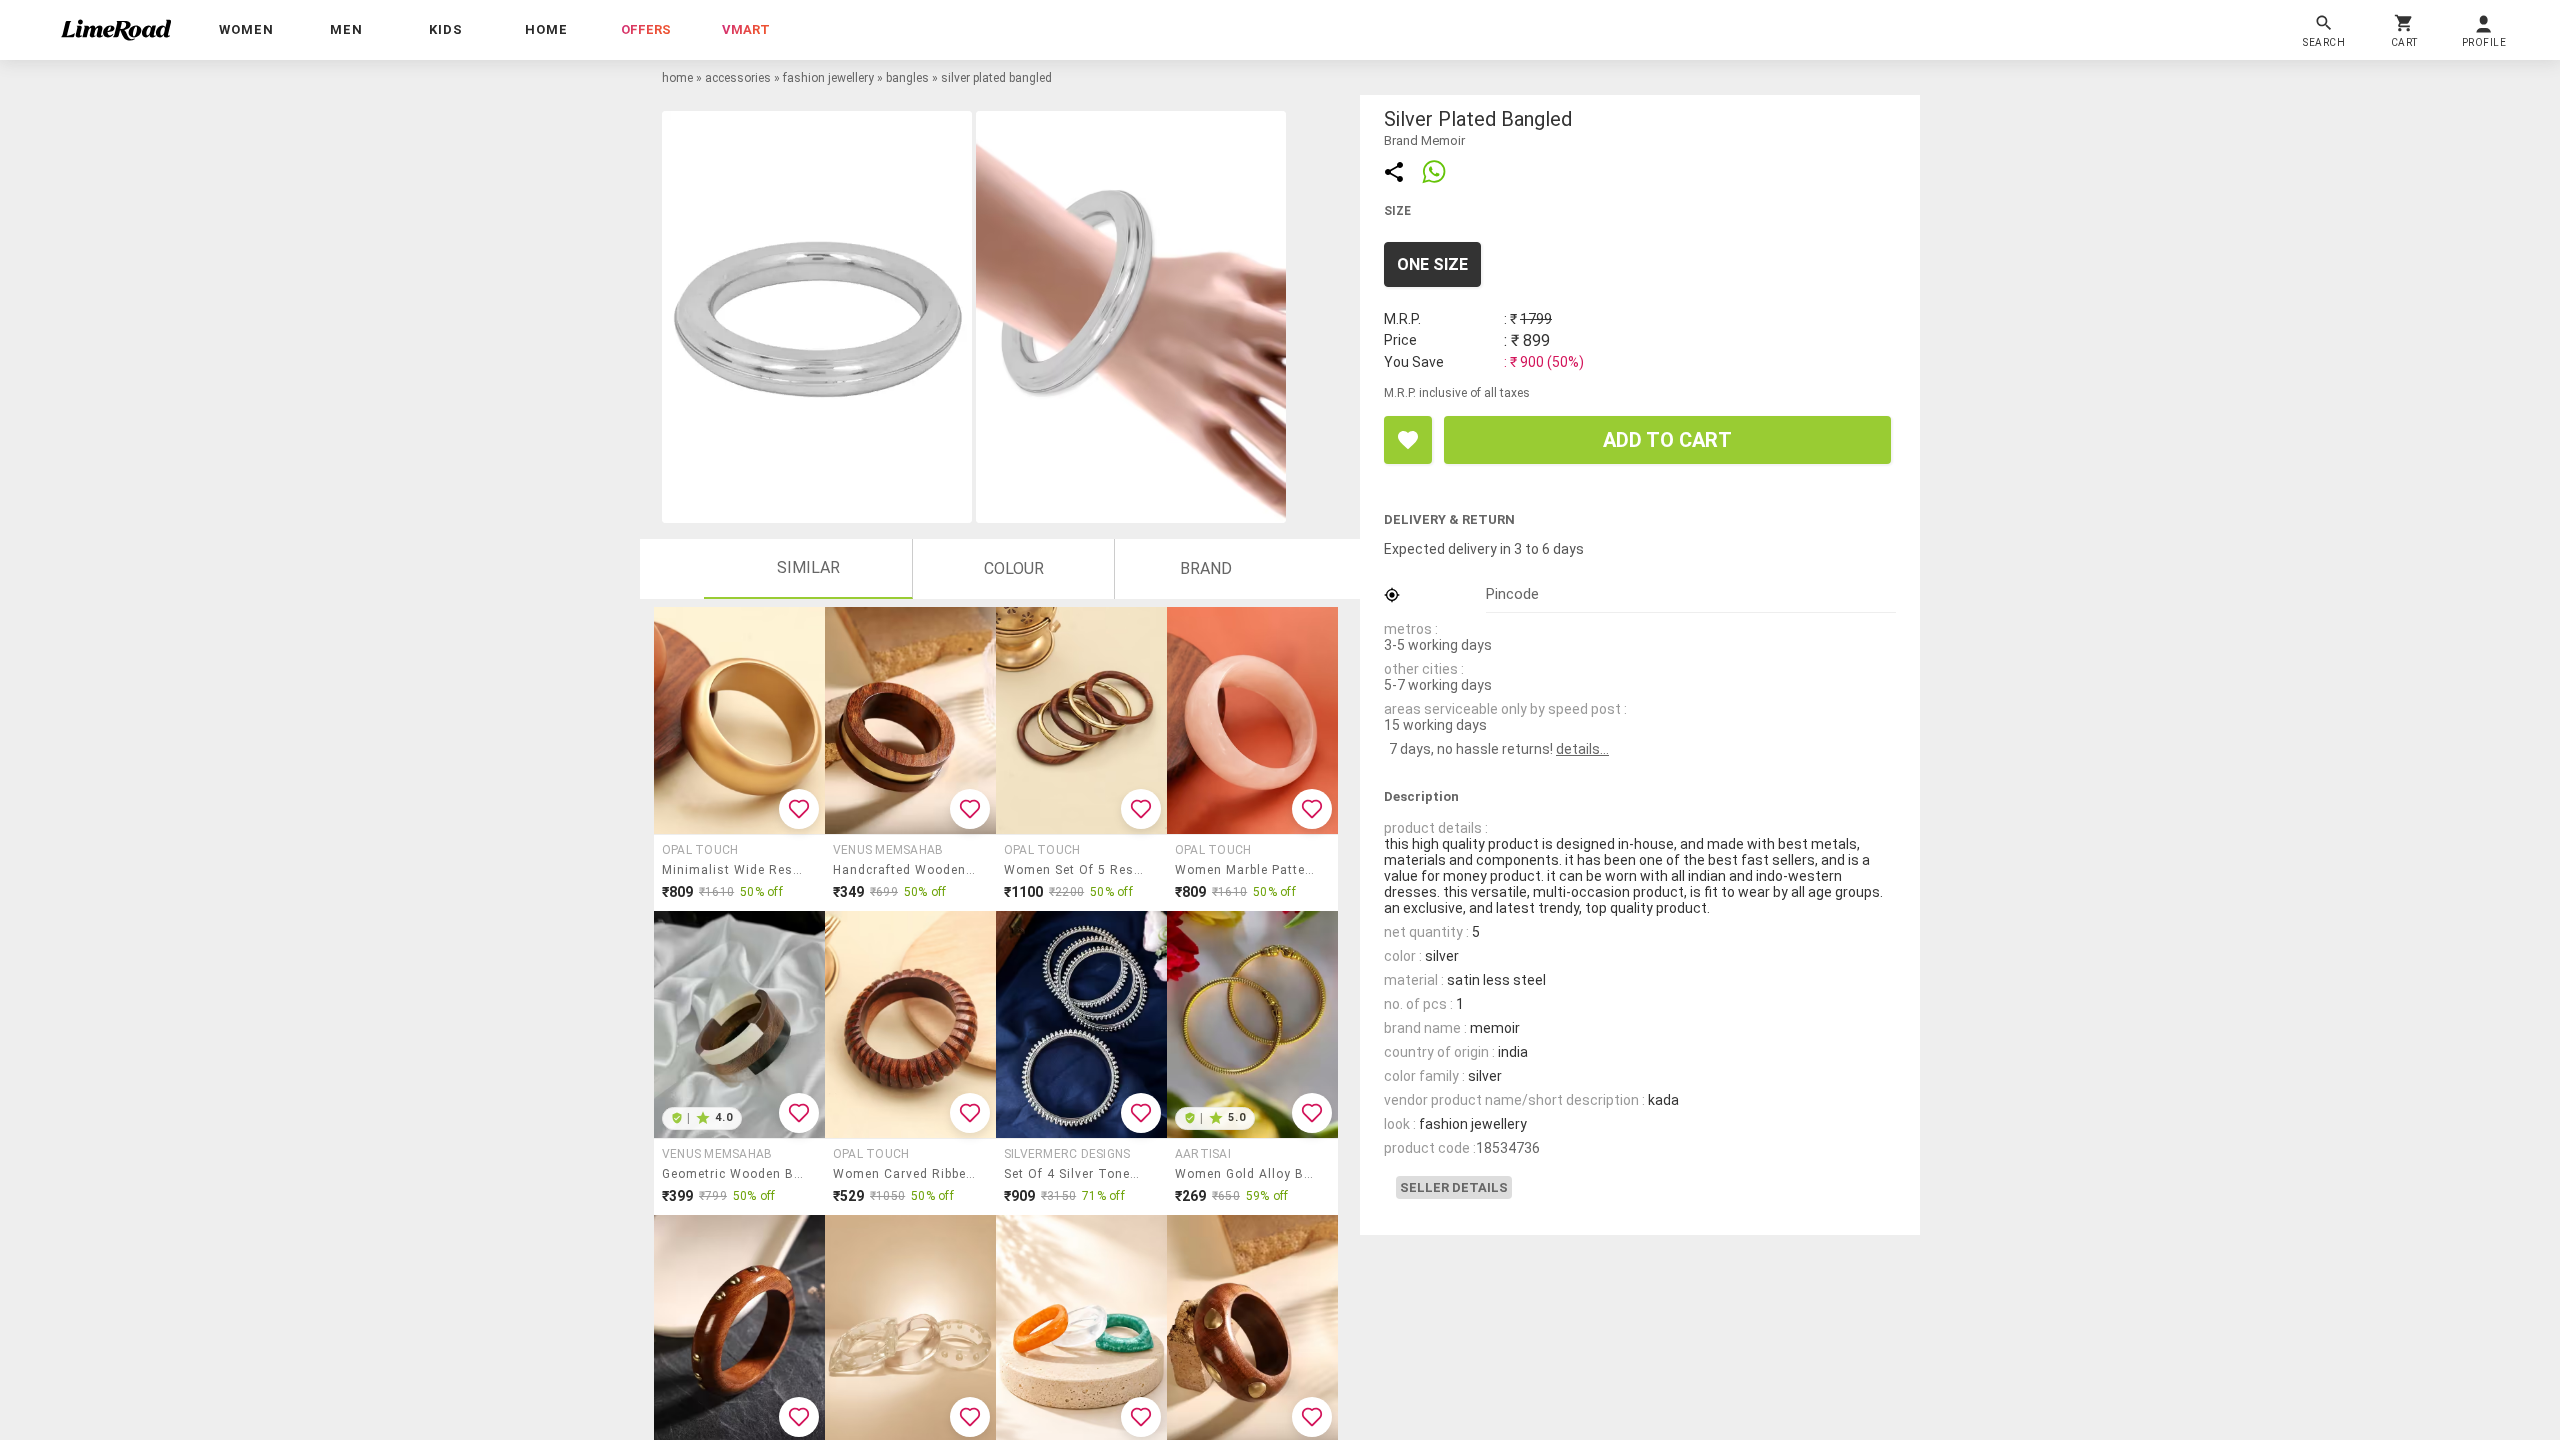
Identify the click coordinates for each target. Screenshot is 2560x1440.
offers (646, 29)
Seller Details (1454, 1187)
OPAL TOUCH (700, 850)
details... (1582, 749)
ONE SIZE (1432, 264)
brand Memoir (1424, 140)
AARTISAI (1203, 1154)
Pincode (1512, 594)
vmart (746, 29)
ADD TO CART (1667, 440)
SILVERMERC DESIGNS (1067, 1154)
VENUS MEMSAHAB (888, 850)
